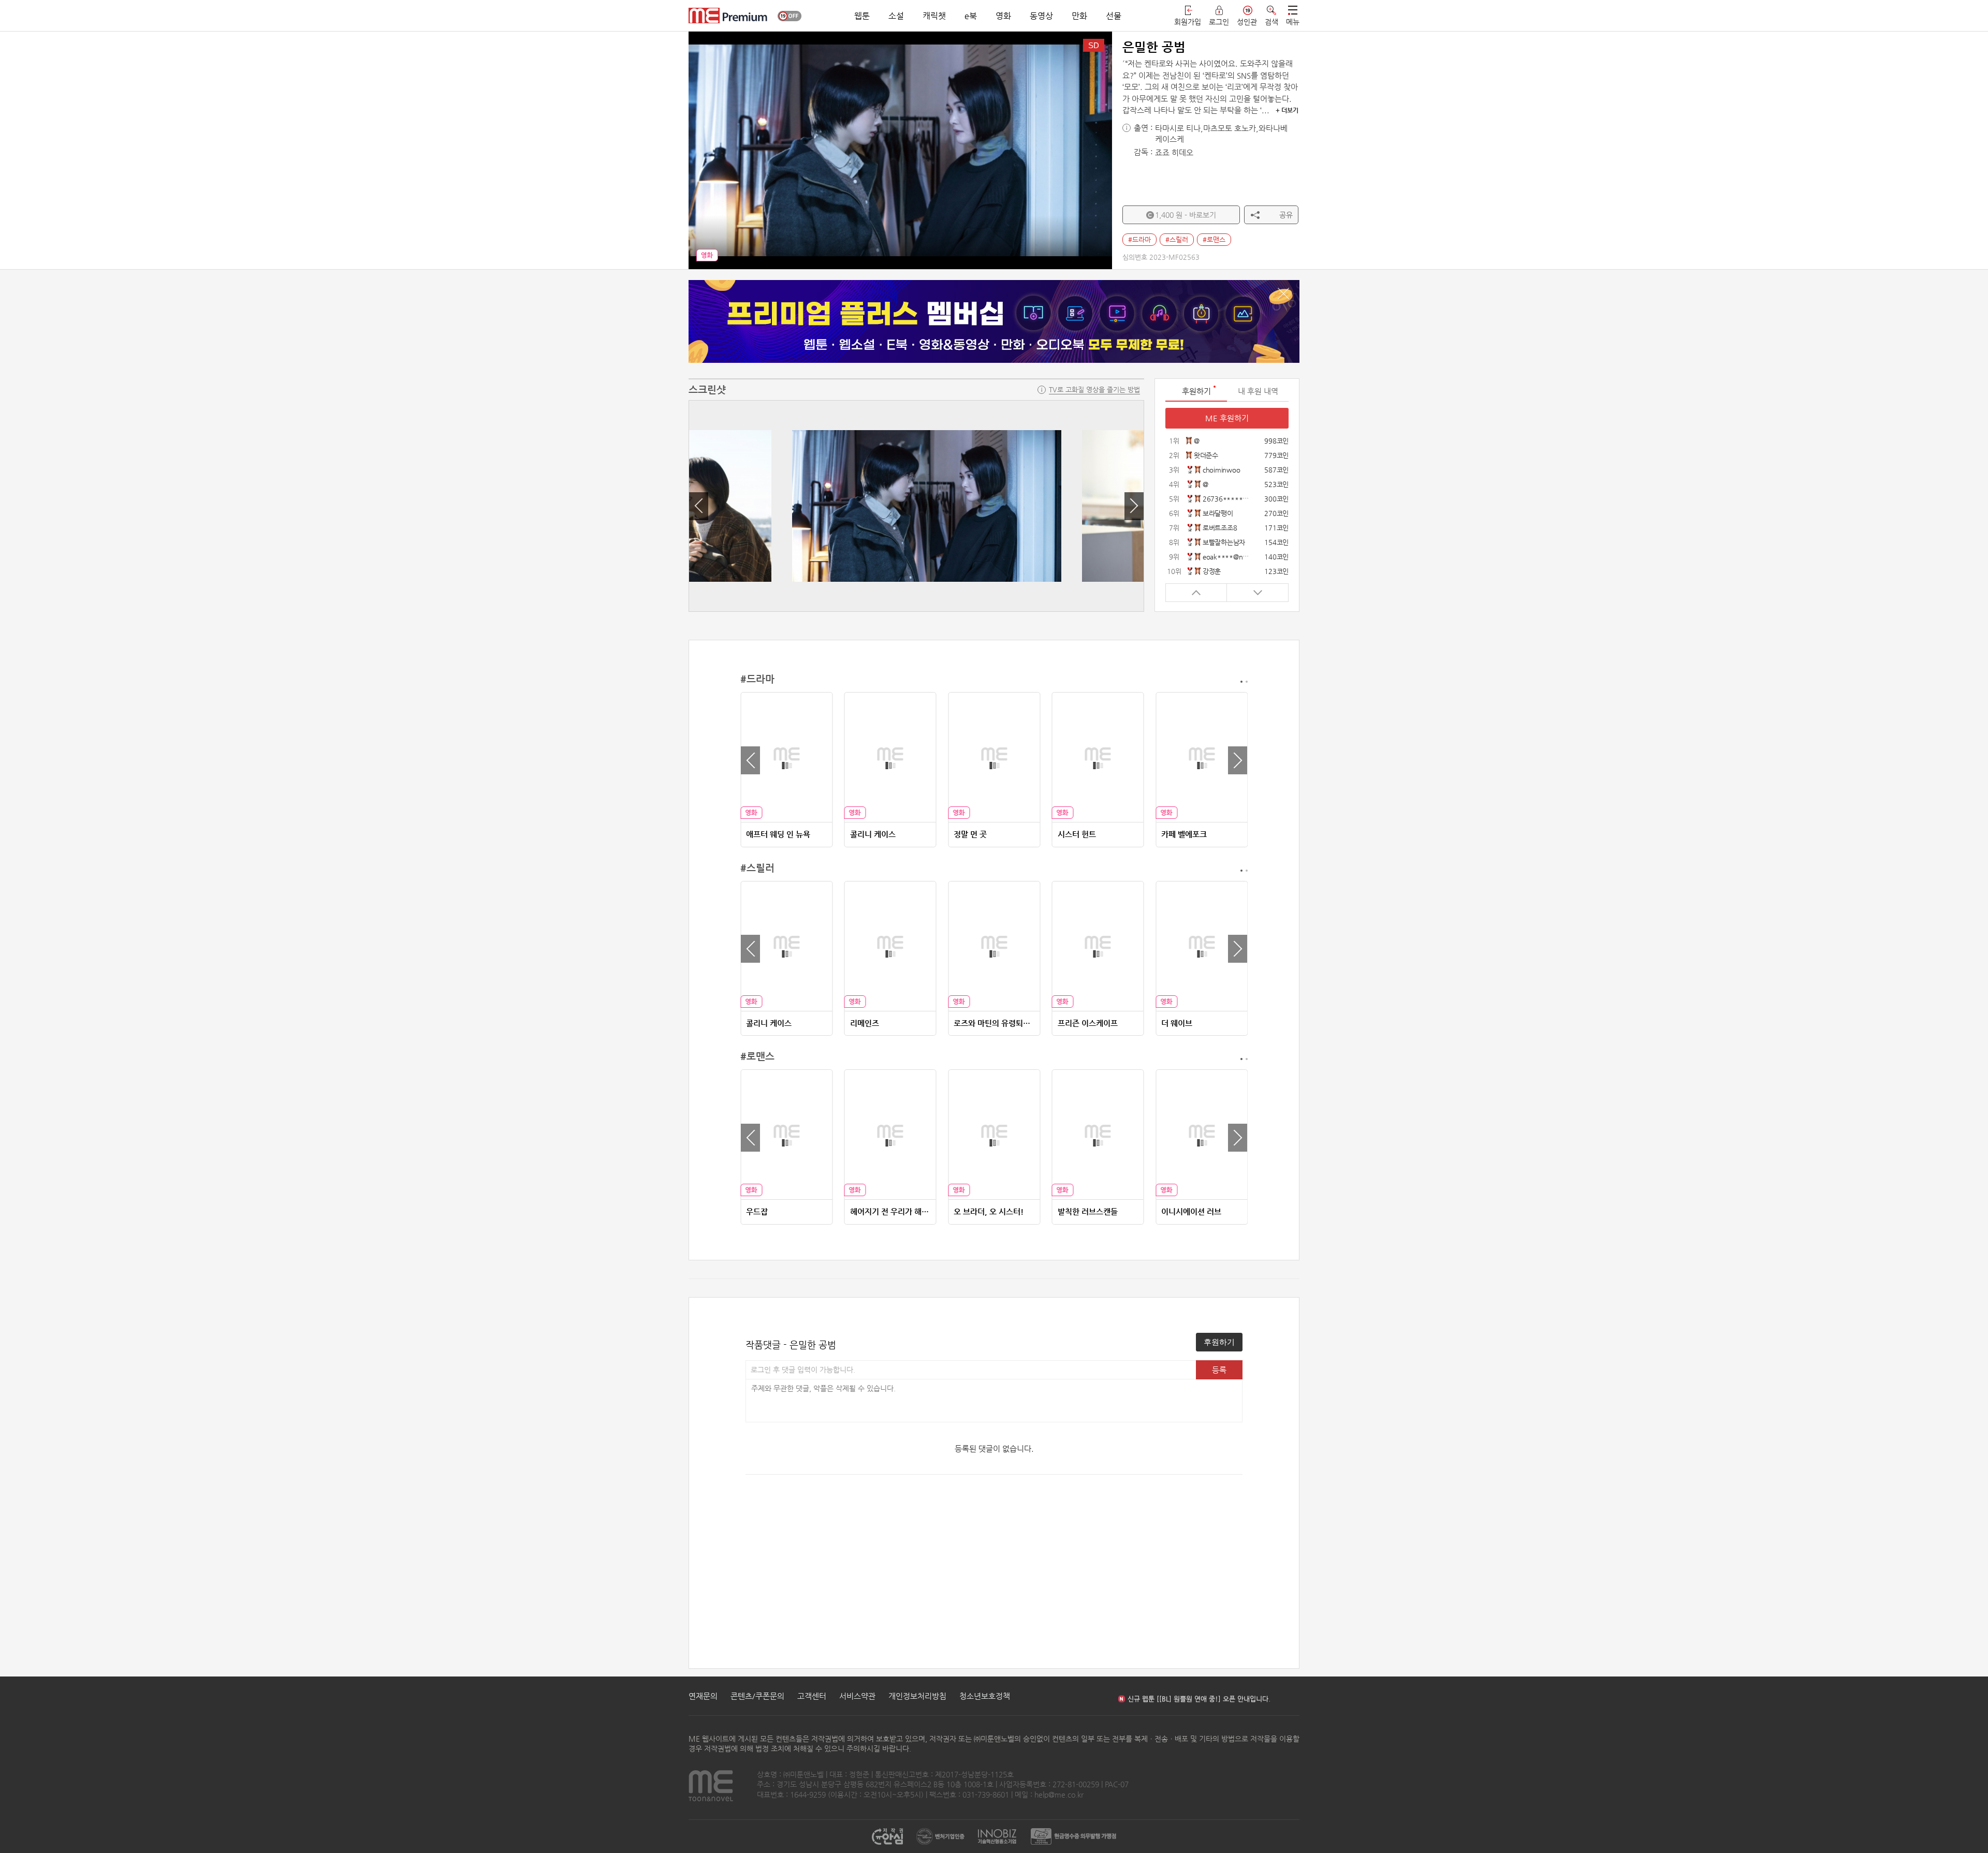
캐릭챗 (934, 16)
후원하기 (1219, 1342)
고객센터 (812, 1696)
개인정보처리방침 (917, 1696)
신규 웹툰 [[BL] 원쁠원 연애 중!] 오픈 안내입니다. (1199, 1696)
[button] (699, 506)
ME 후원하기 (1227, 418)
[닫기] (1283, 293)
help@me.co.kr (1059, 1795)
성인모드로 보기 (790, 16)
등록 (1219, 1370)
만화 (1079, 16)
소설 (896, 16)
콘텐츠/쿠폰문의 (757, 1696)
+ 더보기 (1287, 110)
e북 (971, 16)
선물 (1114, 16)
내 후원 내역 (1258, 391)
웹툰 (862, 16)
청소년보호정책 (985, 1696)
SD (1094, 45)
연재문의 (703, 1696)
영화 (1003, 16)
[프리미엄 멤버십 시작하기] (994, 321)
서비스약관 (857, 1696)
